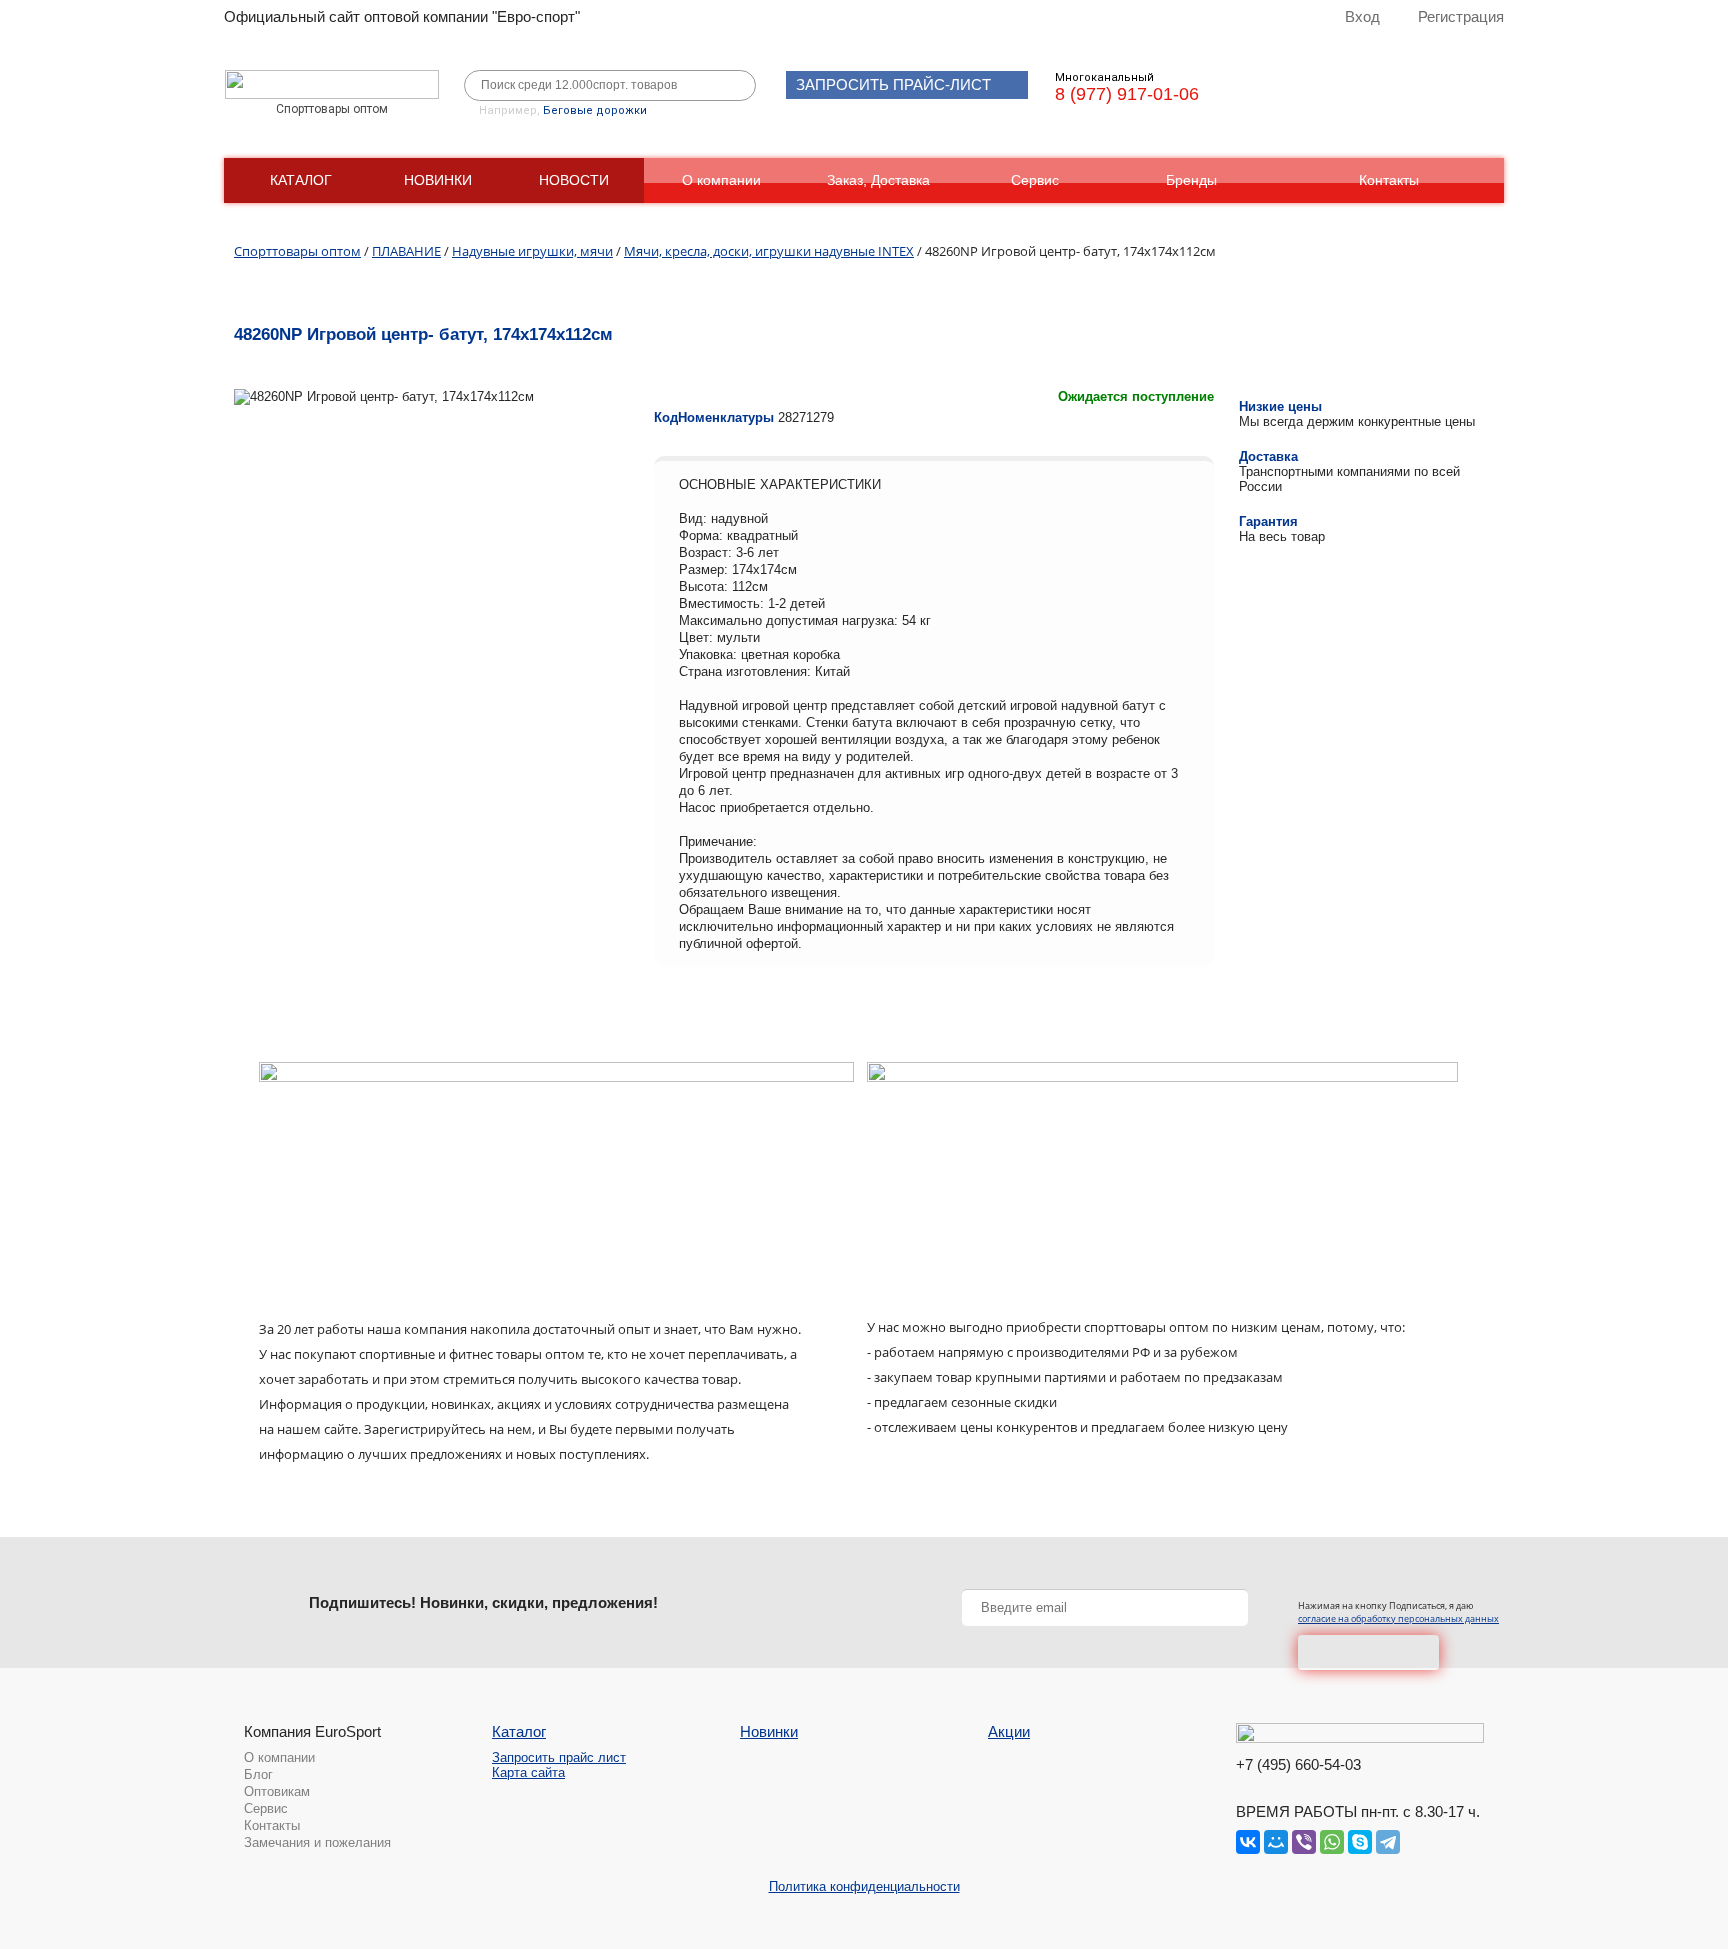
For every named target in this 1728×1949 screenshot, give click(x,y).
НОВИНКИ (438, 180)
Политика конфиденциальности (864, 1886)
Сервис (1035, 180)
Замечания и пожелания (317, 1842)
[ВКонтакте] (1248, 1842)
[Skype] (1360, 1842)
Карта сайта (528, 1772)
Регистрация (1461, 16)
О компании (721, 180)
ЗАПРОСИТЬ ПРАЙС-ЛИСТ (893, 84)
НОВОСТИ (574, 180)
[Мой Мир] (1276, 1842)
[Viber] (1304, 1842)
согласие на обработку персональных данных (1398, 1618)
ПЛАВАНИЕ (406, 251)
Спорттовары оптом (297, 251)
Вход (1362, 16)
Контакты (1389, 180)
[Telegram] (1388, 1842)
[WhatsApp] (1332, 1842)
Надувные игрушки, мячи (532, 251)
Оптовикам (277, 1791)
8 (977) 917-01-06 (1127, 94)
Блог (258, 1774)
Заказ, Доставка (878, 180)
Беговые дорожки (595, 110)
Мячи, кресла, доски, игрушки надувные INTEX (769, 251)
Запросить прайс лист (559, 1757)
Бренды (1191, 180)
